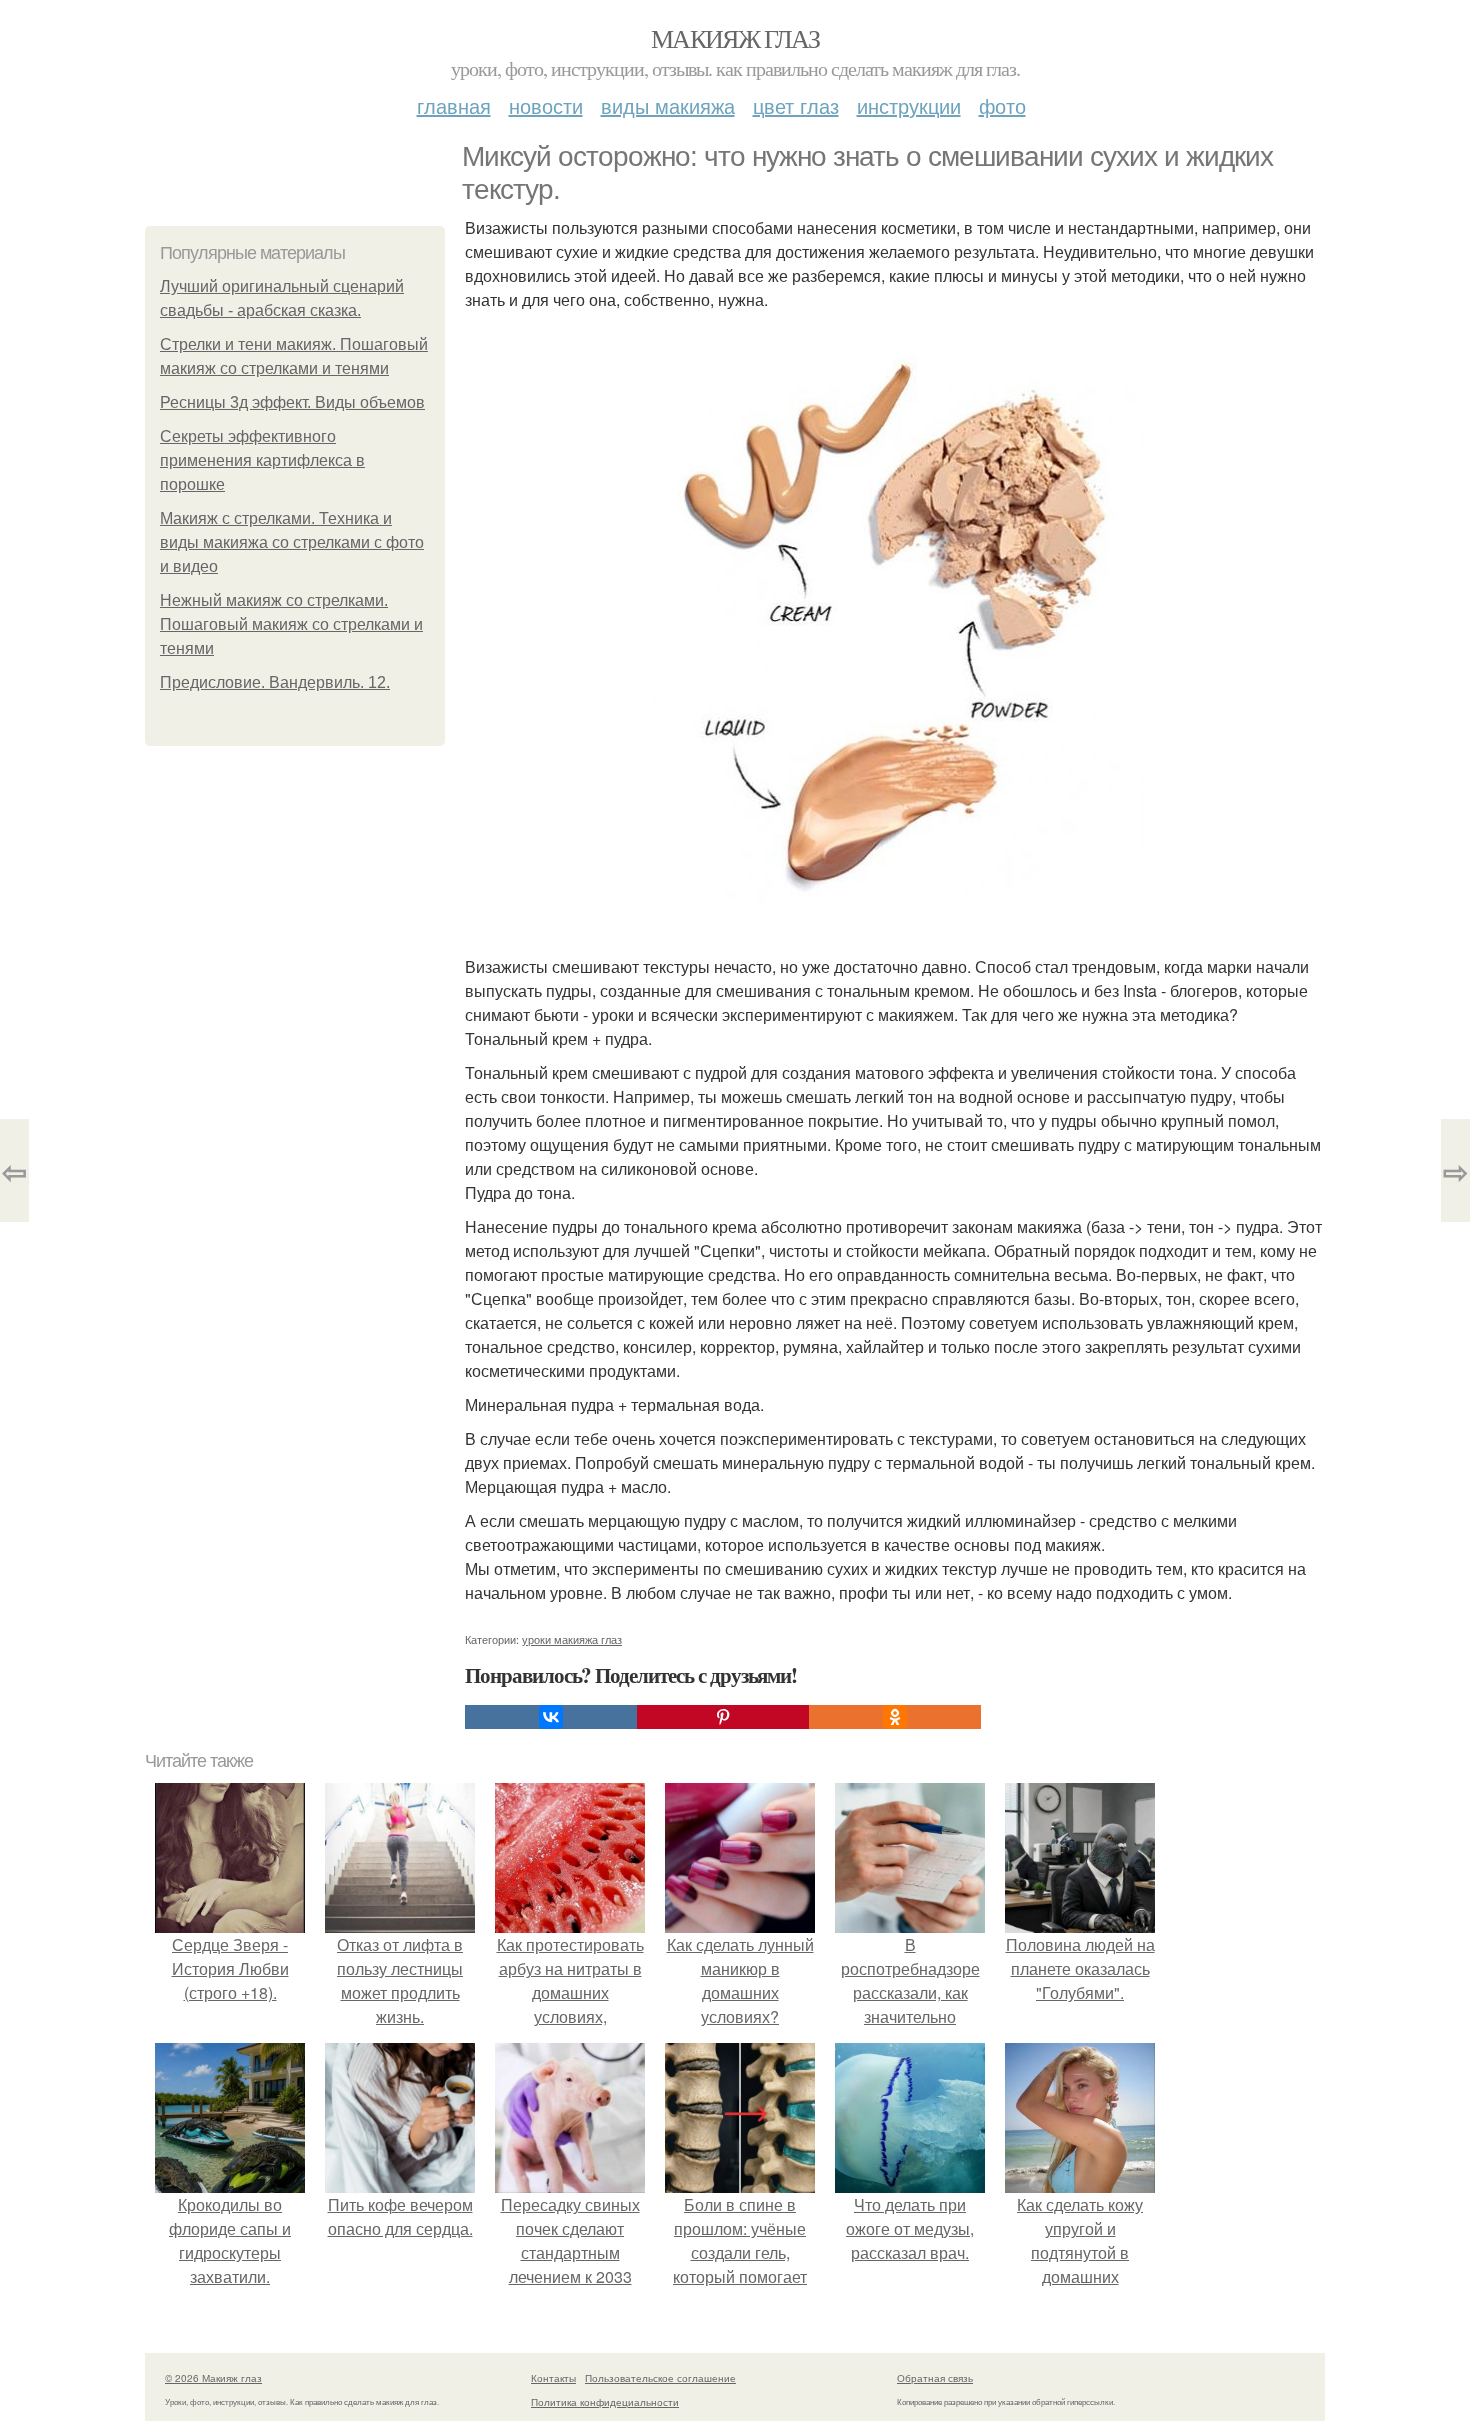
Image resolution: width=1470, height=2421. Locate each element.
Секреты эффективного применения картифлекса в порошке (262, 460)
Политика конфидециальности (605, 2402)
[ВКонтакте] (551, 1717)
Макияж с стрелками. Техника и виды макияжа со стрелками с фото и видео (292, 542)
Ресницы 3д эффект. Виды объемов (292, 402)
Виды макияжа (668, 105)
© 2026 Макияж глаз (213, 2378)
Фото (1002, 105)
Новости (546, 105)
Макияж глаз (735, 38)
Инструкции (909, 105)
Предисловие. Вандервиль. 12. (275, 682)
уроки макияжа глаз (572, 1639)
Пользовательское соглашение (660, 2378)
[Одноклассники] (895, 1717)
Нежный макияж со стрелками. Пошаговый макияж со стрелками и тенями (291, 624)
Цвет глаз (796, 105)
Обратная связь (935, 2378)
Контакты (553, 2378)
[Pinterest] (723, 1717)
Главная (454, 105)
